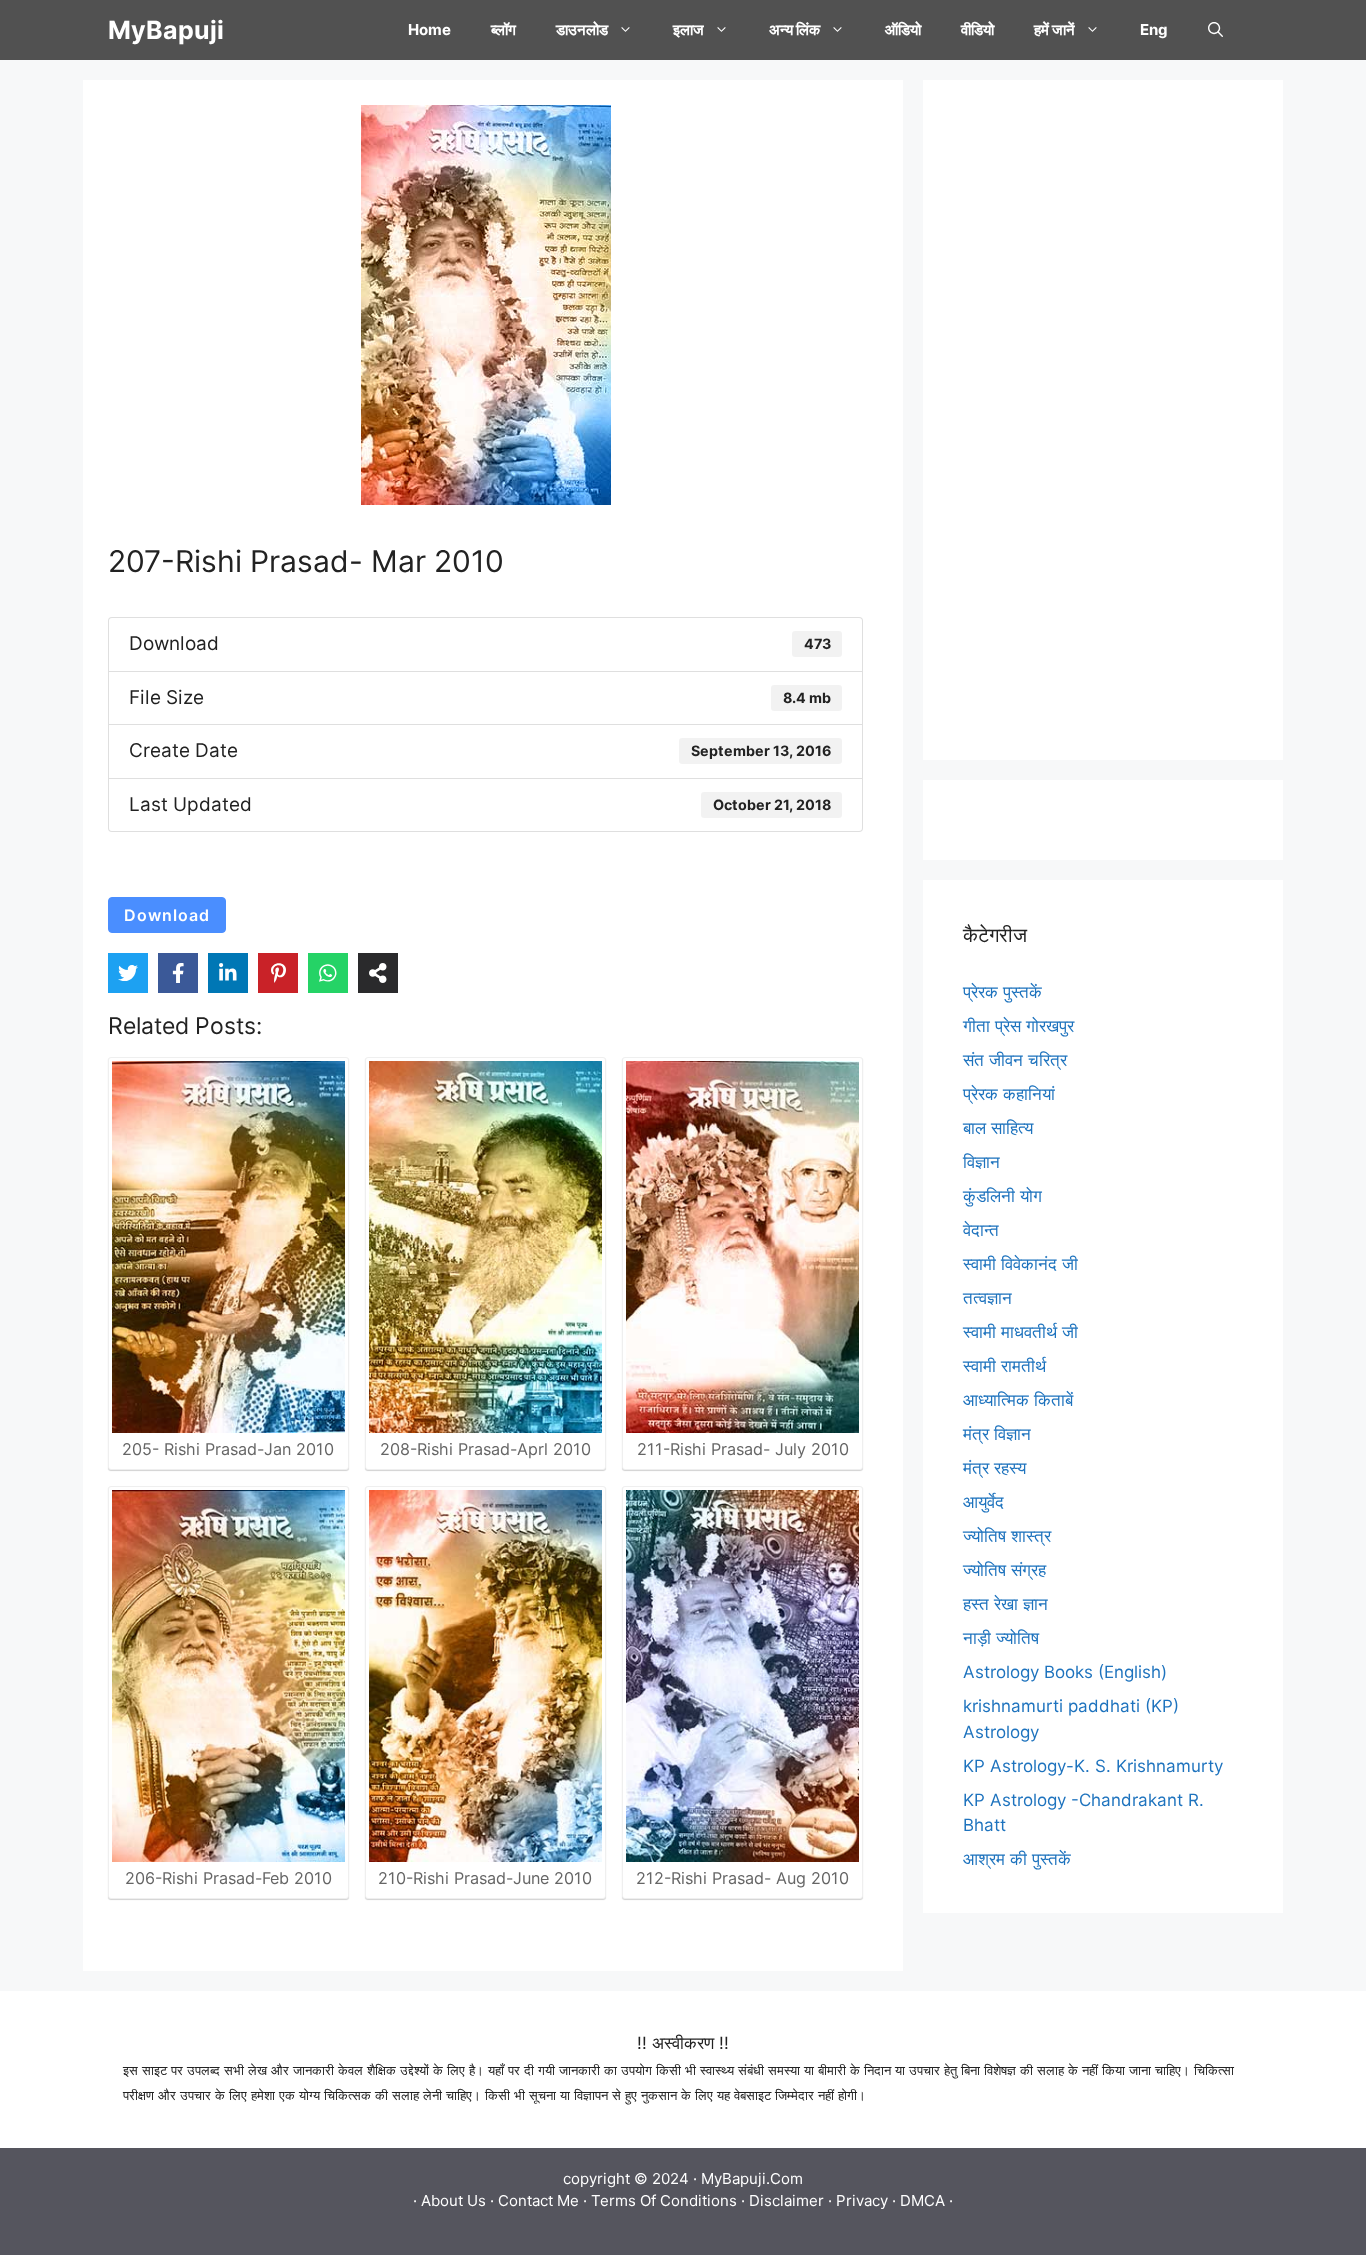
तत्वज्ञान (987, 1298)
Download (167, 915)
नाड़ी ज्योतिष (1001, 1638)
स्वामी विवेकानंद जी (1020, 1264)
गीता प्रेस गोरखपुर (1018, 1026)
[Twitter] (128, 973)
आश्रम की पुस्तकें (1017, 1859)
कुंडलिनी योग (1002, 1196)
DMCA (922, 2200)
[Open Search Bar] (1215, 30)
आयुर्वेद (983, 1502)
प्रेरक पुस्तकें (1002, 992)
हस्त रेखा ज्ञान (1005, 1604)
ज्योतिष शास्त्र (1007, 1536)
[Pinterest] (278, 973)
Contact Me (538, 2200)
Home (429, 29)
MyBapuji (166, 30)
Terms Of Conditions (664, 2200)
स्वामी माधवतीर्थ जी (1020, 1332)
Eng (1154, 29)
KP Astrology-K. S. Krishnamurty (1093, 1766)
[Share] (378, 973)
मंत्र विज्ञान (997, 1434)
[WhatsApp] (328, 973)
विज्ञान (981, 1162)
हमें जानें (1054, 29)
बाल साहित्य (998, 1128)
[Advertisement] (1103, 420)
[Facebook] (178, 973)
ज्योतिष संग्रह (1004, 1570)
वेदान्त (981, 1230)
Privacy (862, 2200)
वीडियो (977, 29)
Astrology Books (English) (1065, 1672)
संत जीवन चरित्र (1015, 1060)
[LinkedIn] (228, 973)
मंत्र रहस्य (994, 1468)
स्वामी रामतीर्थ (1004, 1366)
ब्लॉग (503, 29)
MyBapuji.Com (752, 2178)
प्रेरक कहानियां (1009, 1094)
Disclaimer (786, 2200)
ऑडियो (903, 29)
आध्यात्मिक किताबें (1018, 1400)
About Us (453, 2200)
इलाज (688, 29)
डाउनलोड (582, 29)
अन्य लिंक (794, 29)
